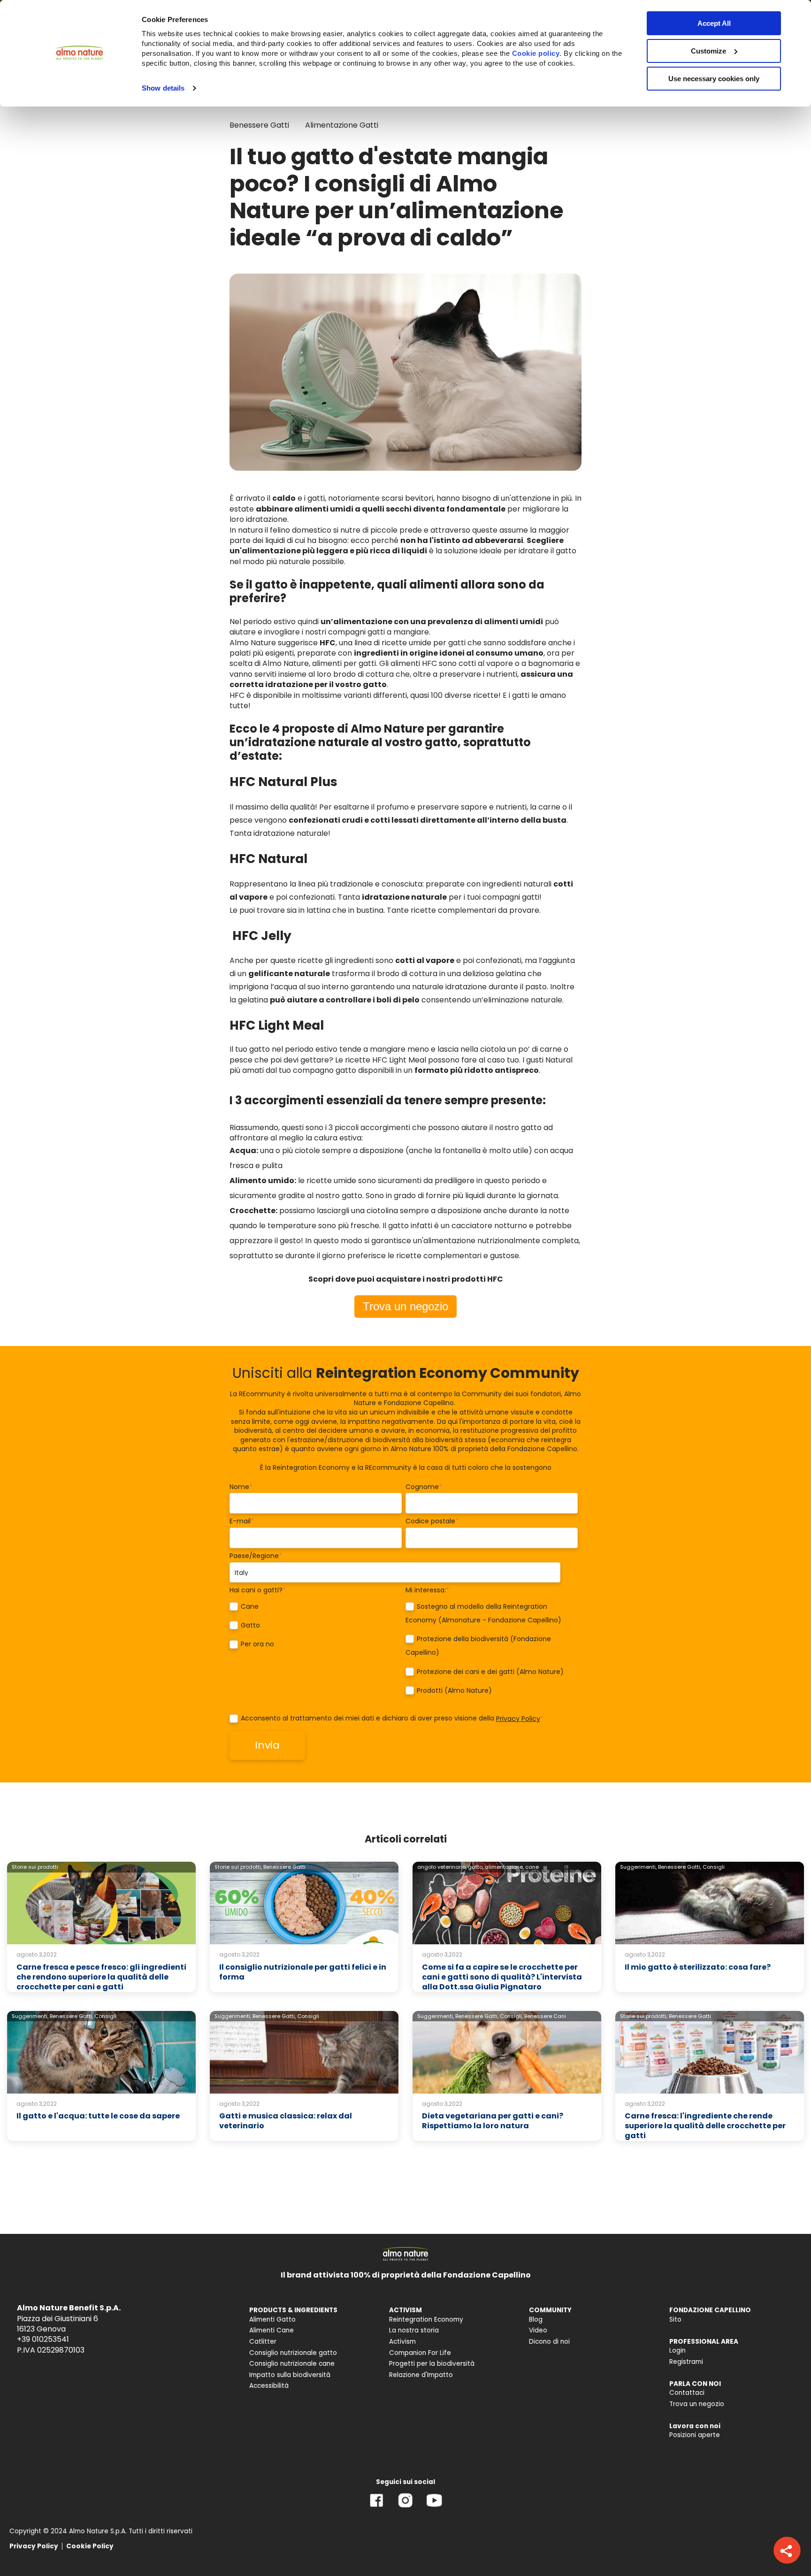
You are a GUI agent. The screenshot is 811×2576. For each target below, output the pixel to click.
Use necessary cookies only (714, 79)
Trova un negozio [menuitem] (697, 2404)
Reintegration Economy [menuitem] (426, 2320)
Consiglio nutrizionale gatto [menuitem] (293, 2353)
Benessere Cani (545, 2016)
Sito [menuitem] (675, 2320)
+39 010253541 (43, 2339)
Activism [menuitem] (402, 2342)
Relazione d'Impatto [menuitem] (421, 2375)
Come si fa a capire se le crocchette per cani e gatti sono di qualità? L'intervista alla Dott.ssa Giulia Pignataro (502, 1977)
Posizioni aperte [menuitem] (695, 2435)
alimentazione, (504, 1867)
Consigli (714, 1867)
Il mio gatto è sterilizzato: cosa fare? (698, 1967)
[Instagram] (405, 2507)
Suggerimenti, (638, 1867)
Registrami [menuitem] (686, 2362)
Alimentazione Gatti (342, 125)
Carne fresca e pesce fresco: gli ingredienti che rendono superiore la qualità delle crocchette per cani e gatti (101, 1977)
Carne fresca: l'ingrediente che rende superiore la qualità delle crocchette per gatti (705, 2126)
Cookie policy (536, 53)
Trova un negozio (405, 1306)
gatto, (476, 1867)
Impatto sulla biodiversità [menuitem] (290, 2375)
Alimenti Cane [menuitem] (272, 2330)
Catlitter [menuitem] (263, 2342)
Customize (708, 51)
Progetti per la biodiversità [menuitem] (432, 2364)
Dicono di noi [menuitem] (549, 2342)
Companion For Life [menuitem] (420, 2353)
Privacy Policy (518, 1719)
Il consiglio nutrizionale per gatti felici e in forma (303, 1972)
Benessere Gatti (259, 125)
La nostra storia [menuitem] (414, 2330)
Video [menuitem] (538, 2330)
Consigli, (511, 2016)
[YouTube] (434, 2507)
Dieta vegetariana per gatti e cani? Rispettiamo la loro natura (493, 2121)
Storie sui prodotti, (238, 1867)
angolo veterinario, (442, 1867)
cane (532, 1867)
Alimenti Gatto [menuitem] (272, 2320)
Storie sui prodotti (35, 1867)
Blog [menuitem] (536, 2320)
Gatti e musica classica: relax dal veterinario (286, 2121)
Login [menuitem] (677, 2351)
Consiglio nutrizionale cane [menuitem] (292, 2364)
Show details (163, 88)
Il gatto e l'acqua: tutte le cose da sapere (98, 2116)
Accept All (714, 23)
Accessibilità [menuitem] (269, 2386)
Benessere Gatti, (680, 1867)
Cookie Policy (90, 2546)
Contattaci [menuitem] (687, 2393)
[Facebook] (377, 2507)
